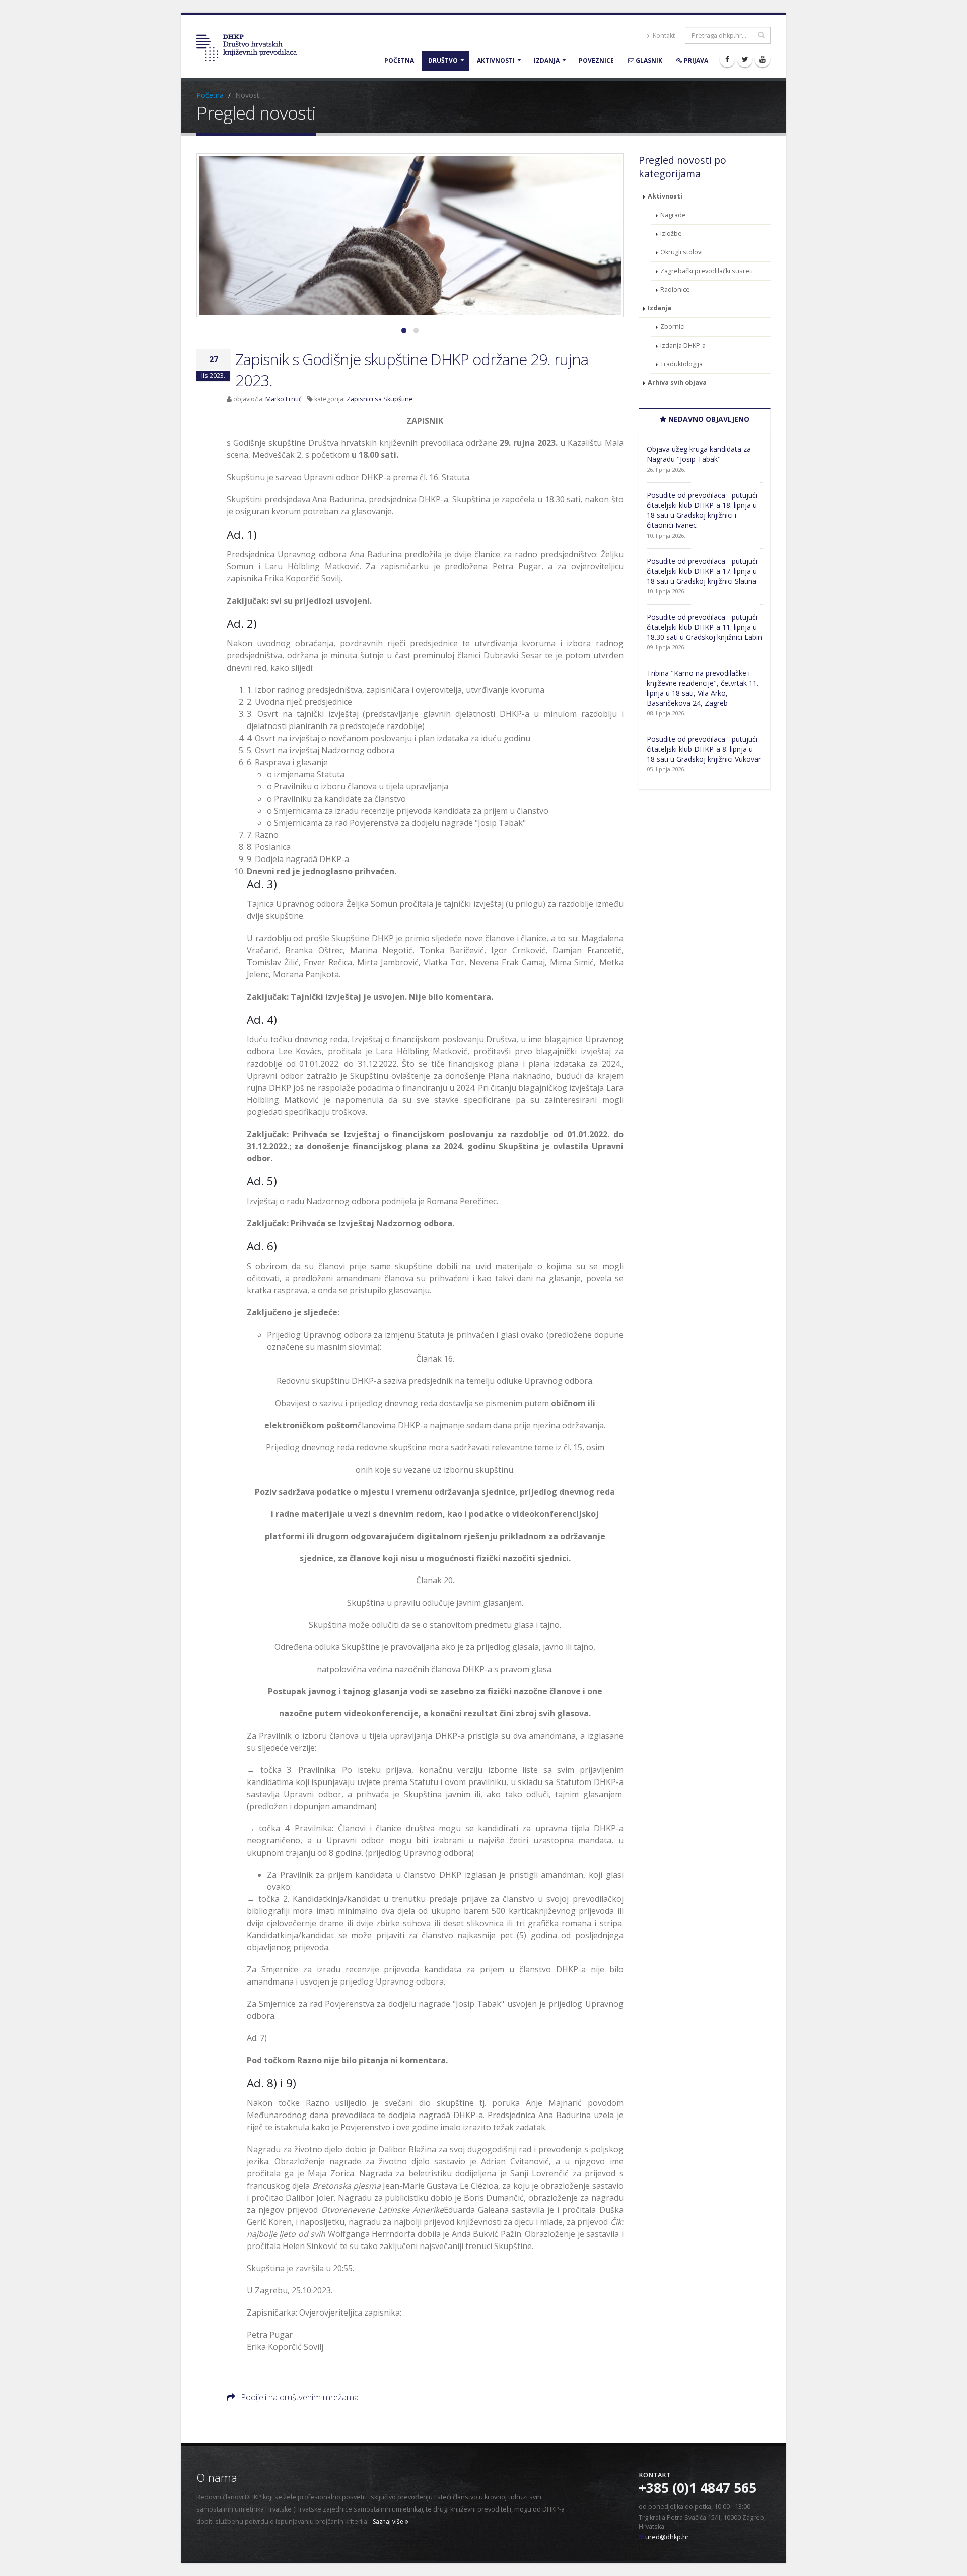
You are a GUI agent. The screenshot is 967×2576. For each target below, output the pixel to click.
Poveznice (596, 61)
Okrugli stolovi (681, 252)
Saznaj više (389, 2521)
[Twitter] (745, 59)
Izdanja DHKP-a (683, 345)
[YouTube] (763, 59)
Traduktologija (681, 364)
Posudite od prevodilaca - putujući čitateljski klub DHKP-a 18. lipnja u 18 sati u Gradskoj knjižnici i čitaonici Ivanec (702, 510)
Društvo (443, 61)
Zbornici (673, 327)
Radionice (675, 289)
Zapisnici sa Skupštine (380, 399)
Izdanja (547, 61)
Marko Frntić (284, 399)
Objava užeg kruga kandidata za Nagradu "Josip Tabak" (699, 454)
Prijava (695, 61)
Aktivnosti (496, 61)
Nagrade (673, 215)
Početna (399, 61)
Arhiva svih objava (677, 383)
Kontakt (663, 36)
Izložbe (671, 234)
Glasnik (648, 61)
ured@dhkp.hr (667, 2537)
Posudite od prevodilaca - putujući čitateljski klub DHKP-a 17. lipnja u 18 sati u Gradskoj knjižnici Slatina (702, 571)
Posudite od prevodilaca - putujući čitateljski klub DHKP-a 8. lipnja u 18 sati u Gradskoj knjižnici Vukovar (704, 749)
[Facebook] (727, 59)
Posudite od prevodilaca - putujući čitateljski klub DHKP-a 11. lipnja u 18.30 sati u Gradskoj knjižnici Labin (704, 627)
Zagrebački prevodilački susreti (707, 271)
